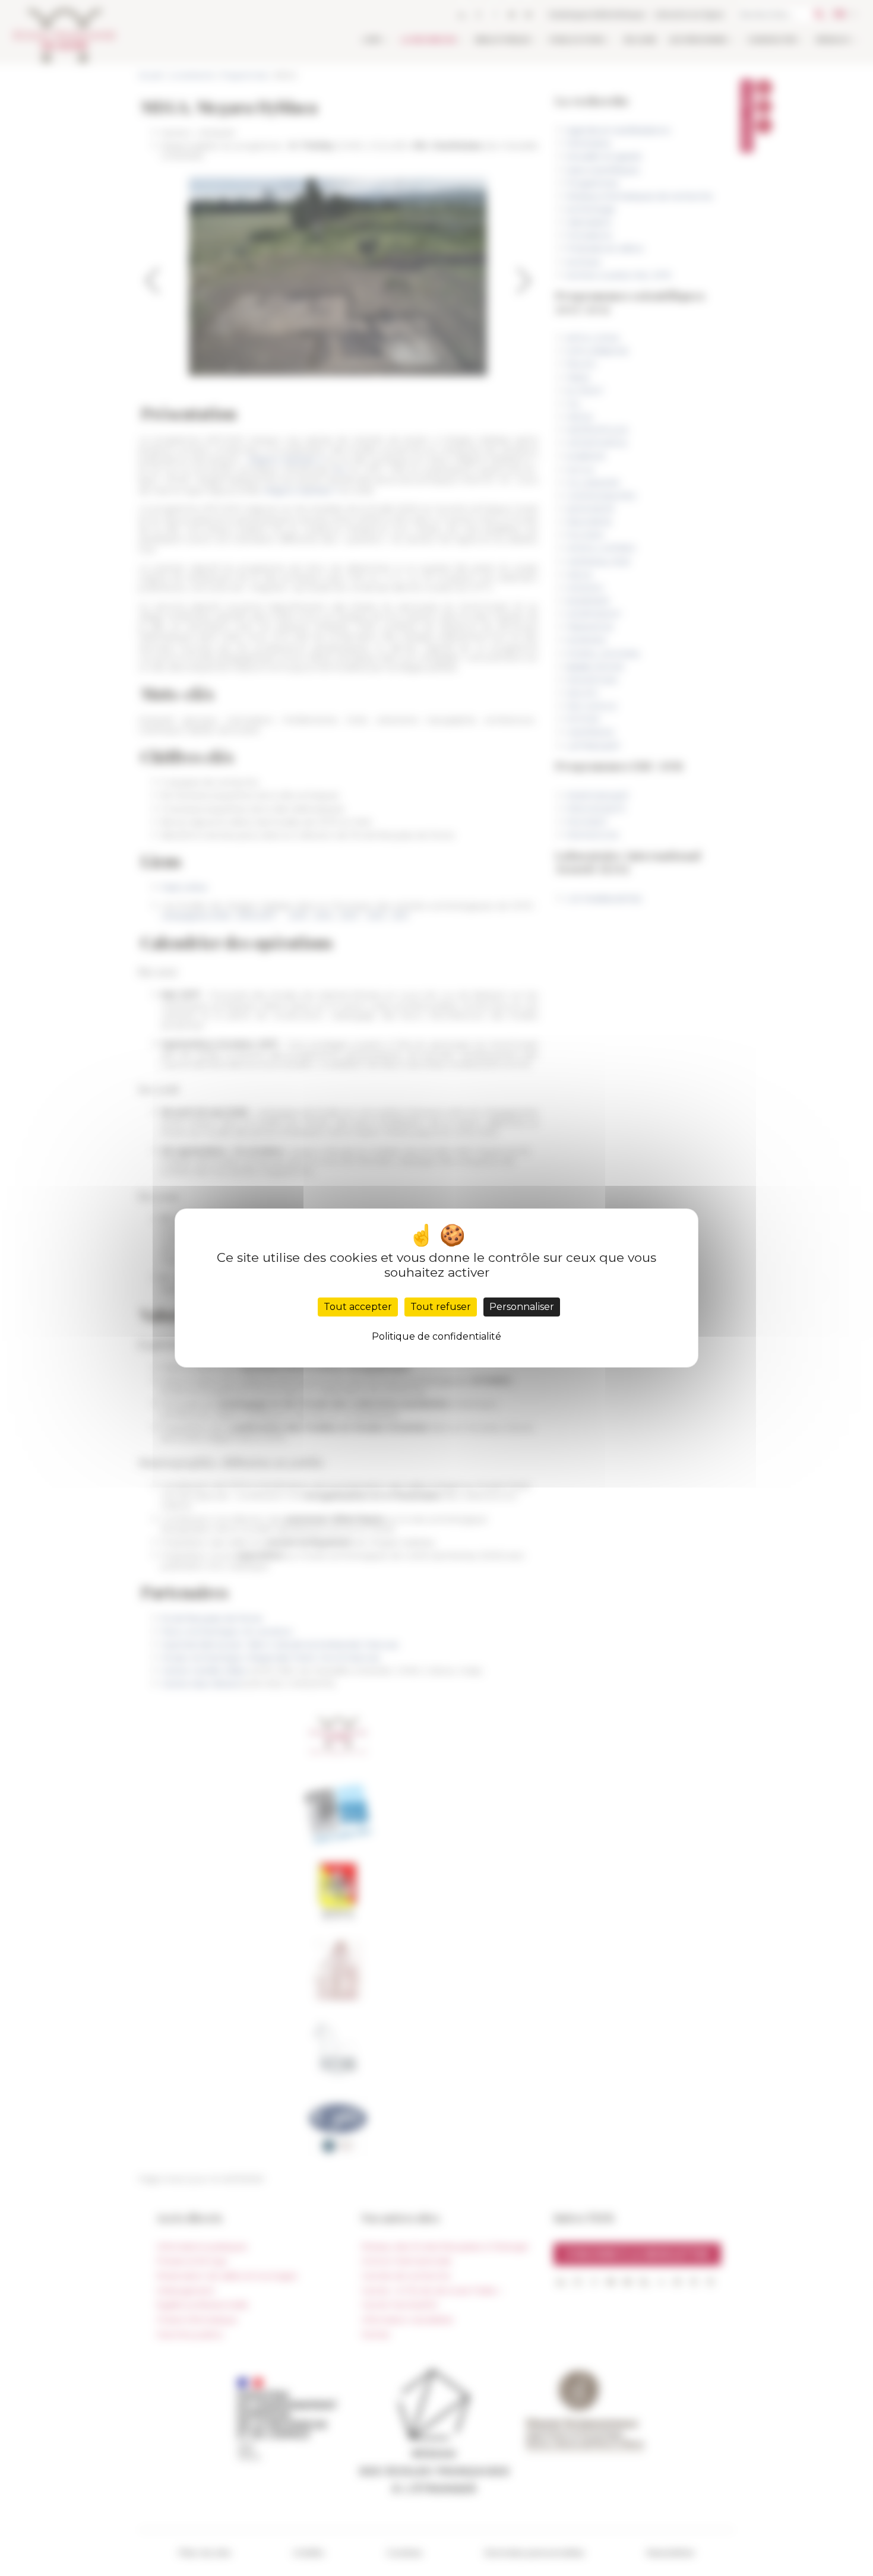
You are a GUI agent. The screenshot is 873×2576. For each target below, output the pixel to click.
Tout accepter (358, 1307)
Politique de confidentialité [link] (436, 1336)
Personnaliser (522, 1307)
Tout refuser (441, 1307)
